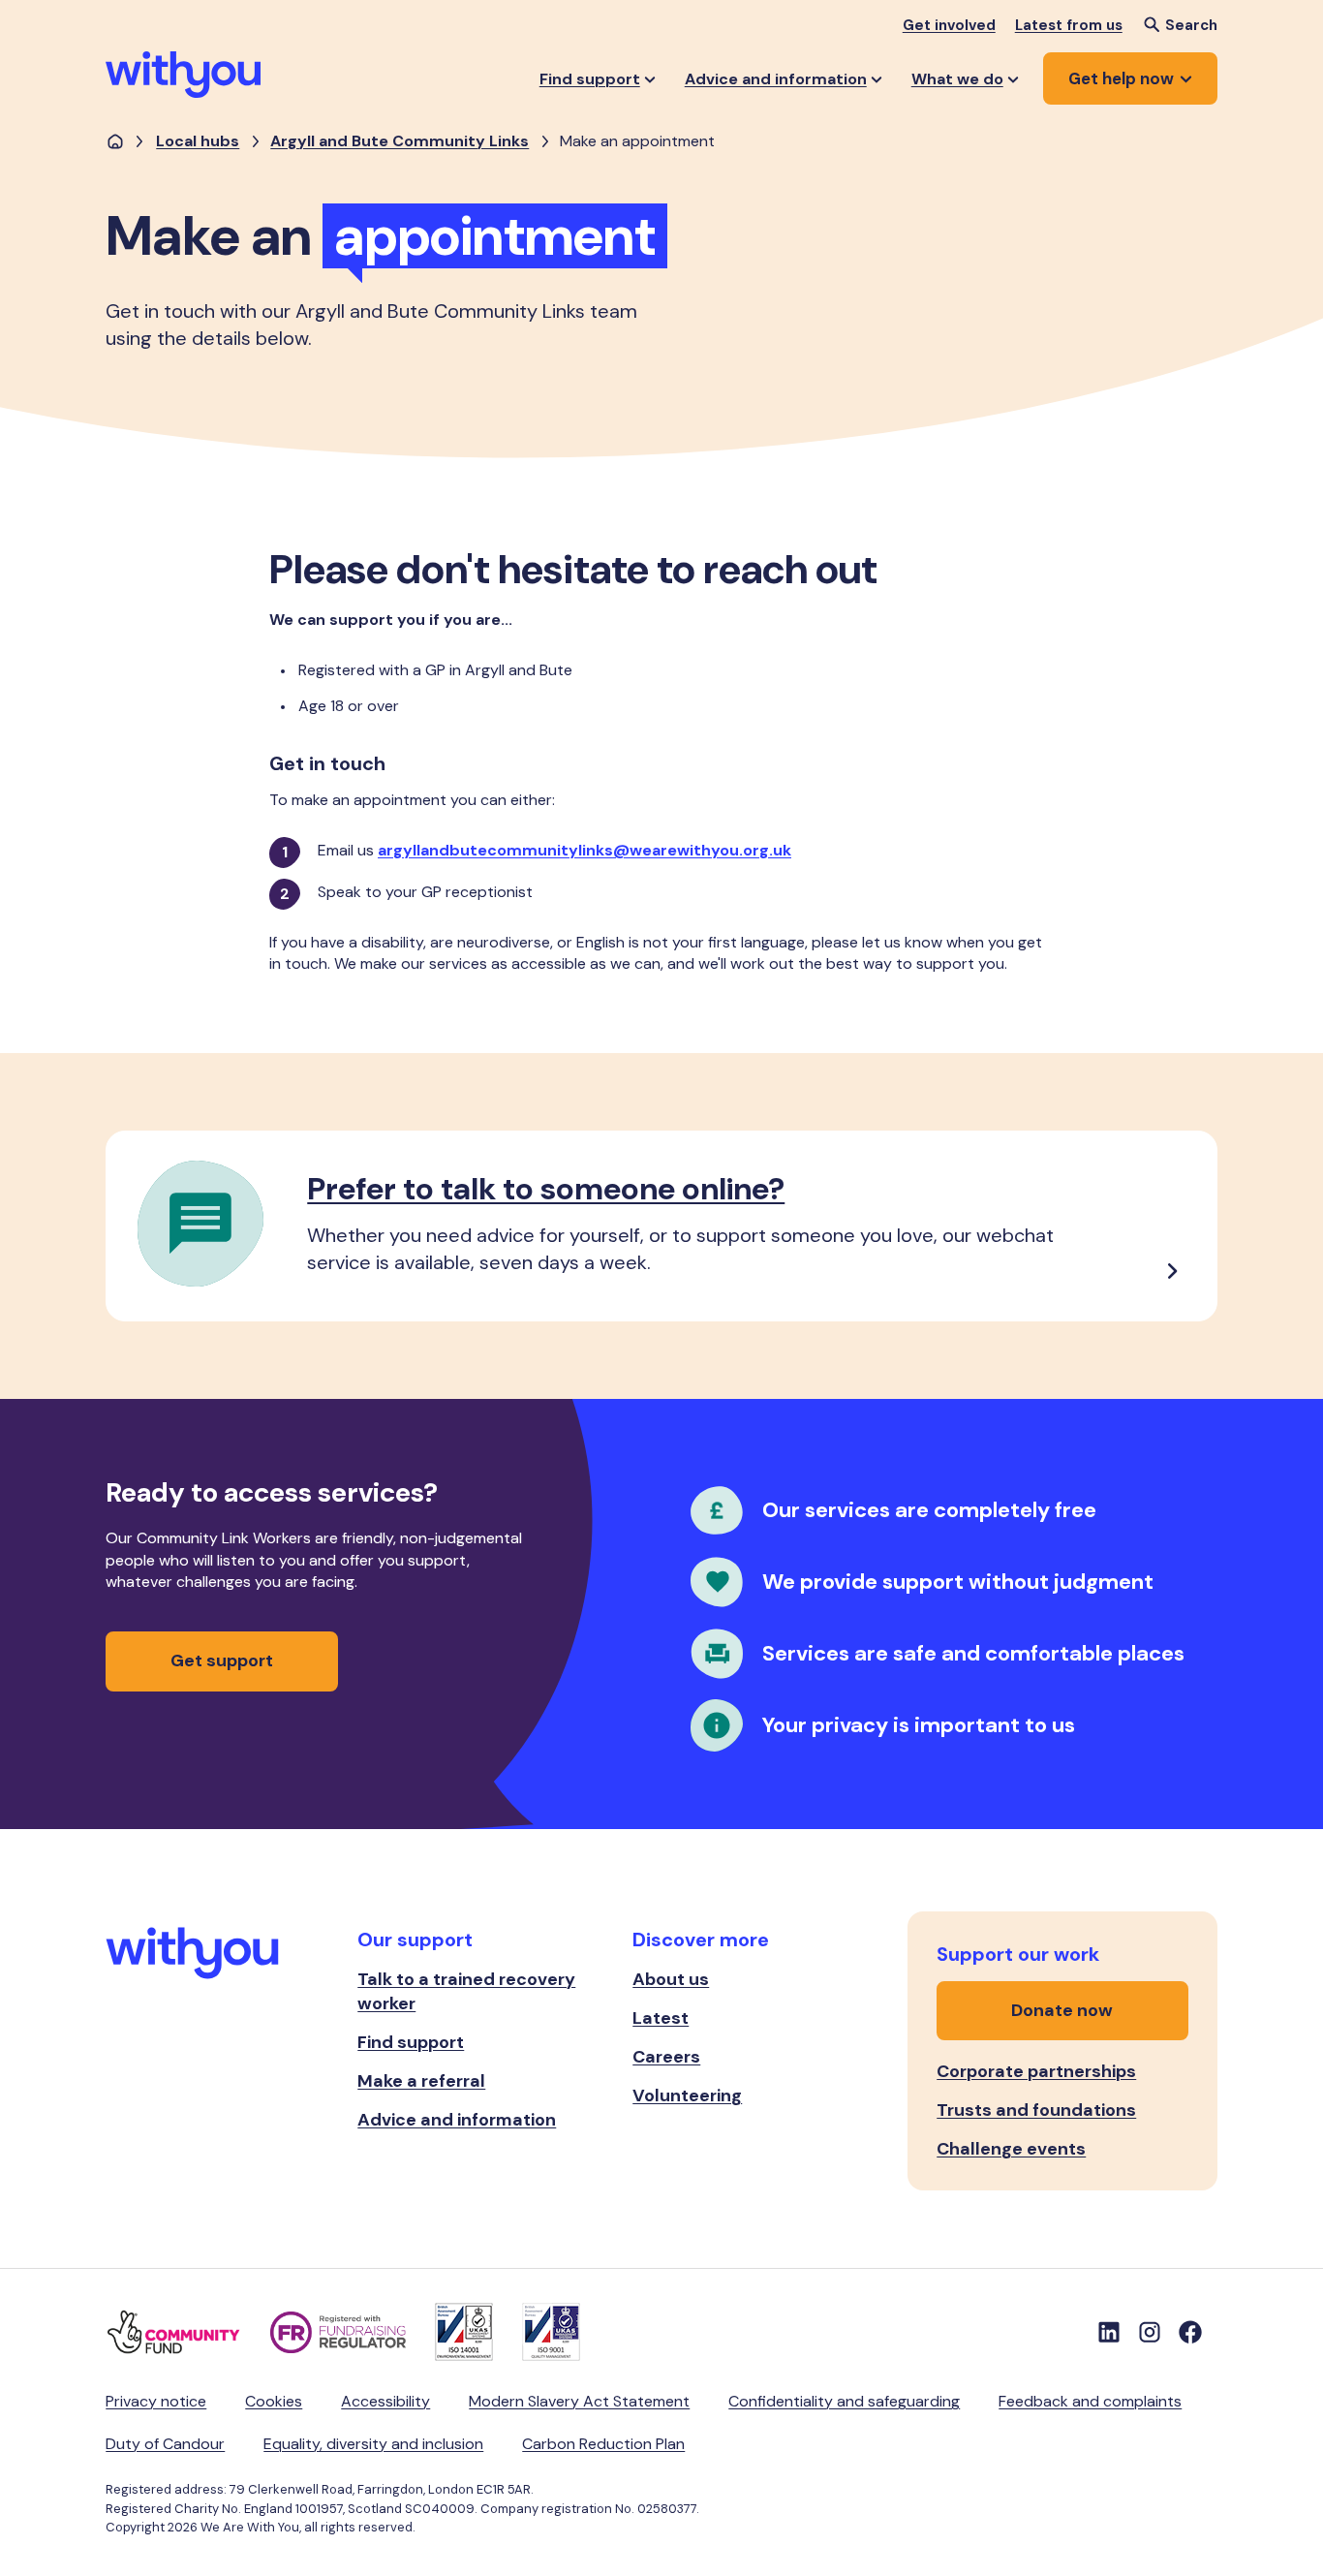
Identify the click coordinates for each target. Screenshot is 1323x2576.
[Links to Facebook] (1190, 2332)
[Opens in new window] (188, 2332)
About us (671, 1979)
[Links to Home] (183, 75)
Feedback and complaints (1090, 2401)
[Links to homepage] (115, 142)
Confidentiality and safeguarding (844, 2401)
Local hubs (198, 141)
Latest (661, 2018)
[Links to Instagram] (1150, 2332)
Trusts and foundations (1036, 2110)
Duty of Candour (165, 2444)
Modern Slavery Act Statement (579, 2401)
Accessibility (385, 2401)
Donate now (1062, 2010)
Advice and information (457, 2120)
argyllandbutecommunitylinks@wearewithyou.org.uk (585, 850)
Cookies (274, 2401)
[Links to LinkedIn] (1109, 2332)
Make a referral (421, 2081)
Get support (222, 1660)
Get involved (949, 25)
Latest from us (1069, 25)
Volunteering (687, 2095)
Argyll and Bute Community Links (400, 141)
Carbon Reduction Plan (603, 2444)
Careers (666, 2057)
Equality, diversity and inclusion (373, 2444)
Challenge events (1011, 2149)
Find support (411, 2042)
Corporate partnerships (1036, 2071)
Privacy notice (156, 2401)
